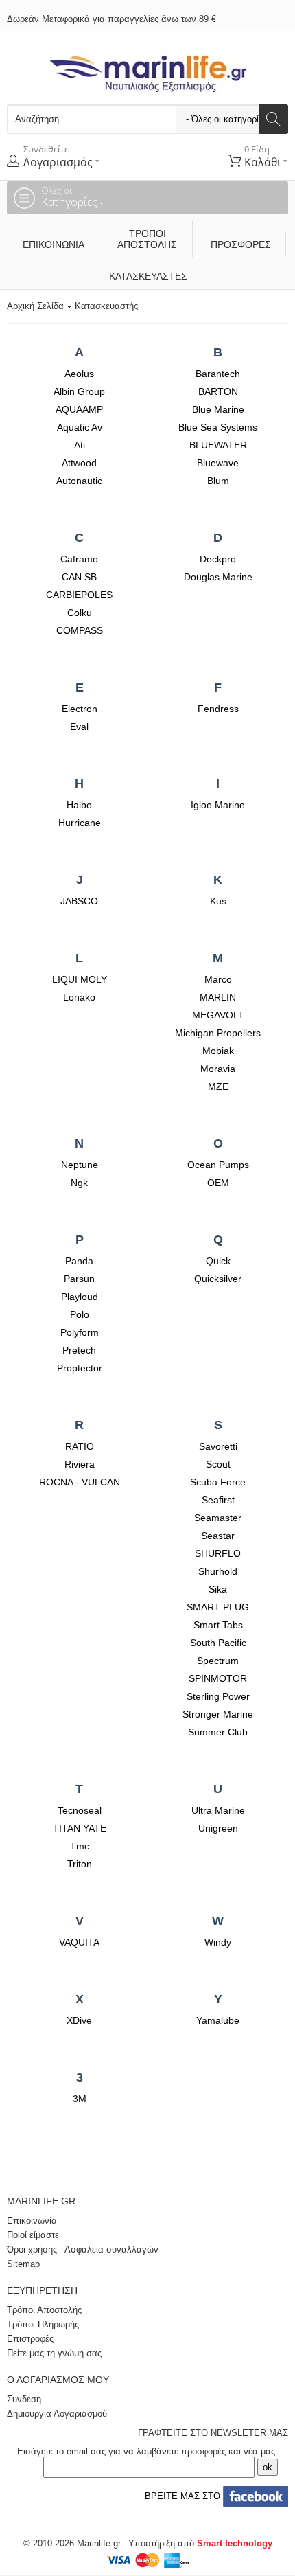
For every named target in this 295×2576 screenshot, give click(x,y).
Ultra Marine (218, 1810)
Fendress (218, 709)
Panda (79, 1261)
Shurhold (218, 1571)
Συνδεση (24, 2399)
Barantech (218, 374)
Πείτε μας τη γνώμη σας (54, 2353)
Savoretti (218, 1446)
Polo (80, 1314)
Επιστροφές (30, 2339)
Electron (80, 709)
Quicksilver (218, 1279)
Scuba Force (218, 1482)
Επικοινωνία (54, 244)
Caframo (79, 559)
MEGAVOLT (218, 1015)
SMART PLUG (218, 1607)
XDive (79, 2020)
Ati (80, 445)
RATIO (80, 1446)
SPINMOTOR (218, 1678)
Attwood (79, 463)
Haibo (79, 805)
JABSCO (79, 901)
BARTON (218, 391)
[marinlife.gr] (148, 68)
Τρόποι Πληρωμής (43, 2324)
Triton (80, 1864)
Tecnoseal (80, 1810)
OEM (218, 1183)
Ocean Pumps (218, 1165)
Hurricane (80, 823)
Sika (218, 1589)
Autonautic (79, 481)
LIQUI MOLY (80, 979)
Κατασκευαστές (148, 276)
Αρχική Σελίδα (35, 306)
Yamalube (218, 2020)
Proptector (80, 1368)
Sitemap (23, 2264)
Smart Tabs (218, 1625)
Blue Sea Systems (218, 427)
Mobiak (218, 1051)
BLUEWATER (218, 445)
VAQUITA (79, 1942)
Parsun (79, 1279)
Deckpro (218, 559)
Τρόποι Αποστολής (147, 239)
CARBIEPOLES (79, 595)
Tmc (80, 1846)
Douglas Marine (218, 577)
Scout (218, 1464)
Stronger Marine (218, 1714)
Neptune (80, 1165)
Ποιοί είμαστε (33, 2235)
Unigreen (218, 1828)
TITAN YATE (80, 1828)
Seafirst (218, 1500)
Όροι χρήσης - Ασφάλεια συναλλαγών (83, 2249)
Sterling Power (218, 1696)
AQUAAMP (79, 409)
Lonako (79, 997)
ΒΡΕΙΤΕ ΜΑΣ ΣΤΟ (181, 2496)
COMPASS (80, 630)
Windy (218, 1942)
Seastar (218, 1536)
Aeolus (79, 374)
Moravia (218, 1069)
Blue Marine (218, 409)
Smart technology (235, 2543)
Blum (218, 481)
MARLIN (218, 997)
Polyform (80, 1332)
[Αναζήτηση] (273, 119)
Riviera (80, 1464)
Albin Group (79, 391)
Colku (80, 613)
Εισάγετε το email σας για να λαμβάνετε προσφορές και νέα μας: (147, 2451)
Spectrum (218, 1661)
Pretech (79, 1350)
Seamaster (218, 1518)
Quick (218, 1261)
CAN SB (79, 577)
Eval (79, 727)
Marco (218, 979)
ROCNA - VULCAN (80, 1482)
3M (80, 2099)
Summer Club (218, 1732)
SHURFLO (218, 1553)
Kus (218, 901)
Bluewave (218, 463)
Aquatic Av (80, 427)
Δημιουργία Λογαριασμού (57, 2414)
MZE (218, 1086)
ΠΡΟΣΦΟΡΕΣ (241, 244)
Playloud (80, 1297)
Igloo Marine (218, 805)
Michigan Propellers (218, 1033)
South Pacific (218, 1643)
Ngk (79, 1183)
